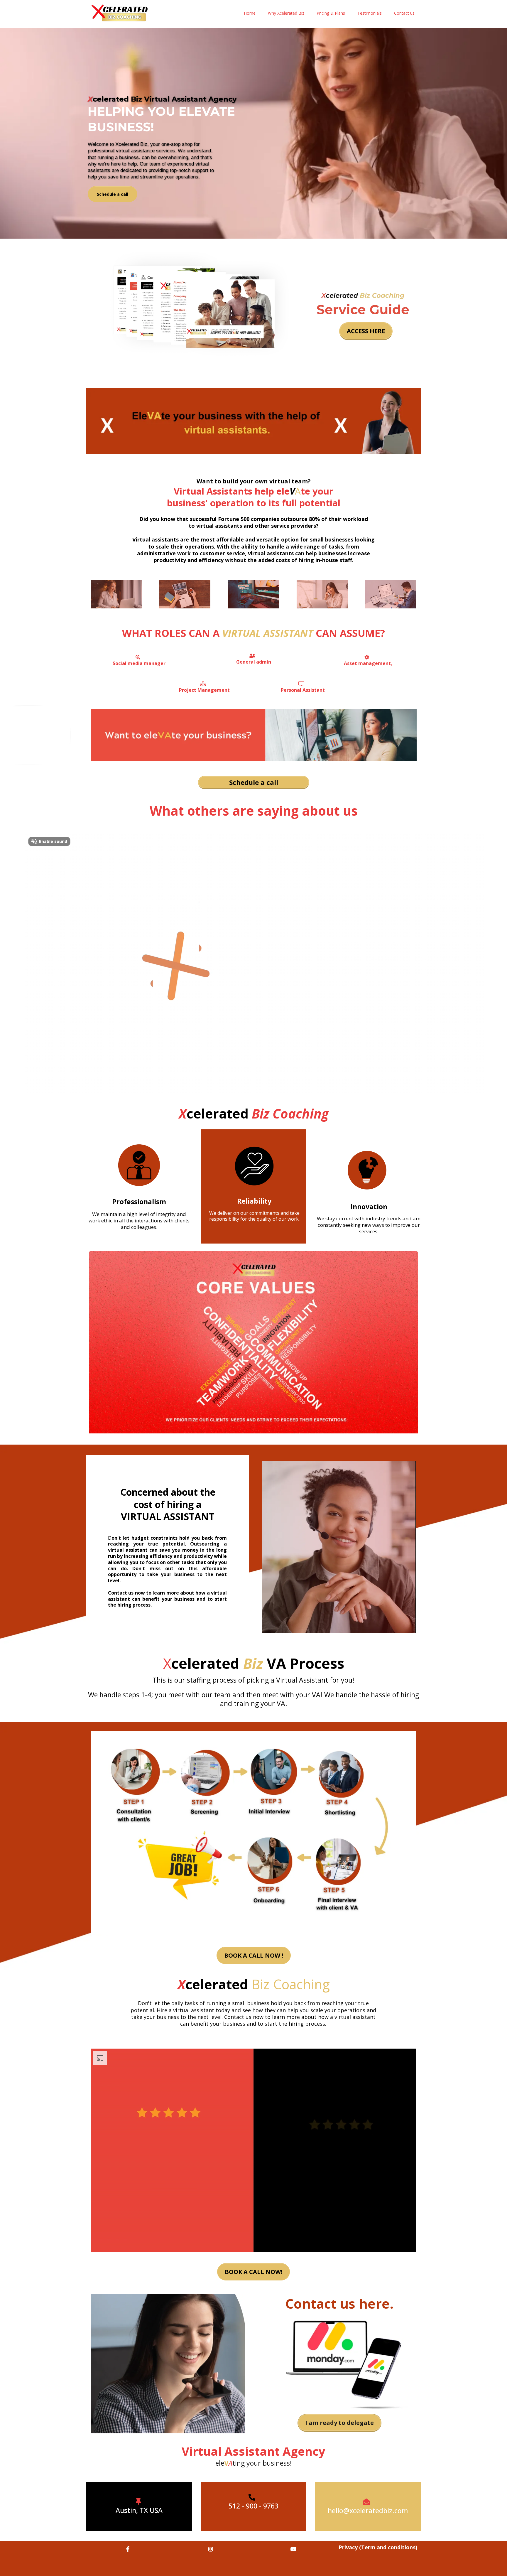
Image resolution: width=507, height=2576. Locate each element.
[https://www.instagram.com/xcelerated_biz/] (212, 2549)
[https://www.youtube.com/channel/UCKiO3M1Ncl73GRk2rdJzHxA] (295, 2549)
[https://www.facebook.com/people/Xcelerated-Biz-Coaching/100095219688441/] (129, 2549)
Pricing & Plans (331, 13)
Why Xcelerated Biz (286, 13)
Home (250, 13)
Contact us (404, 13)
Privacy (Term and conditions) (378, 2547)
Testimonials (370, 13)
